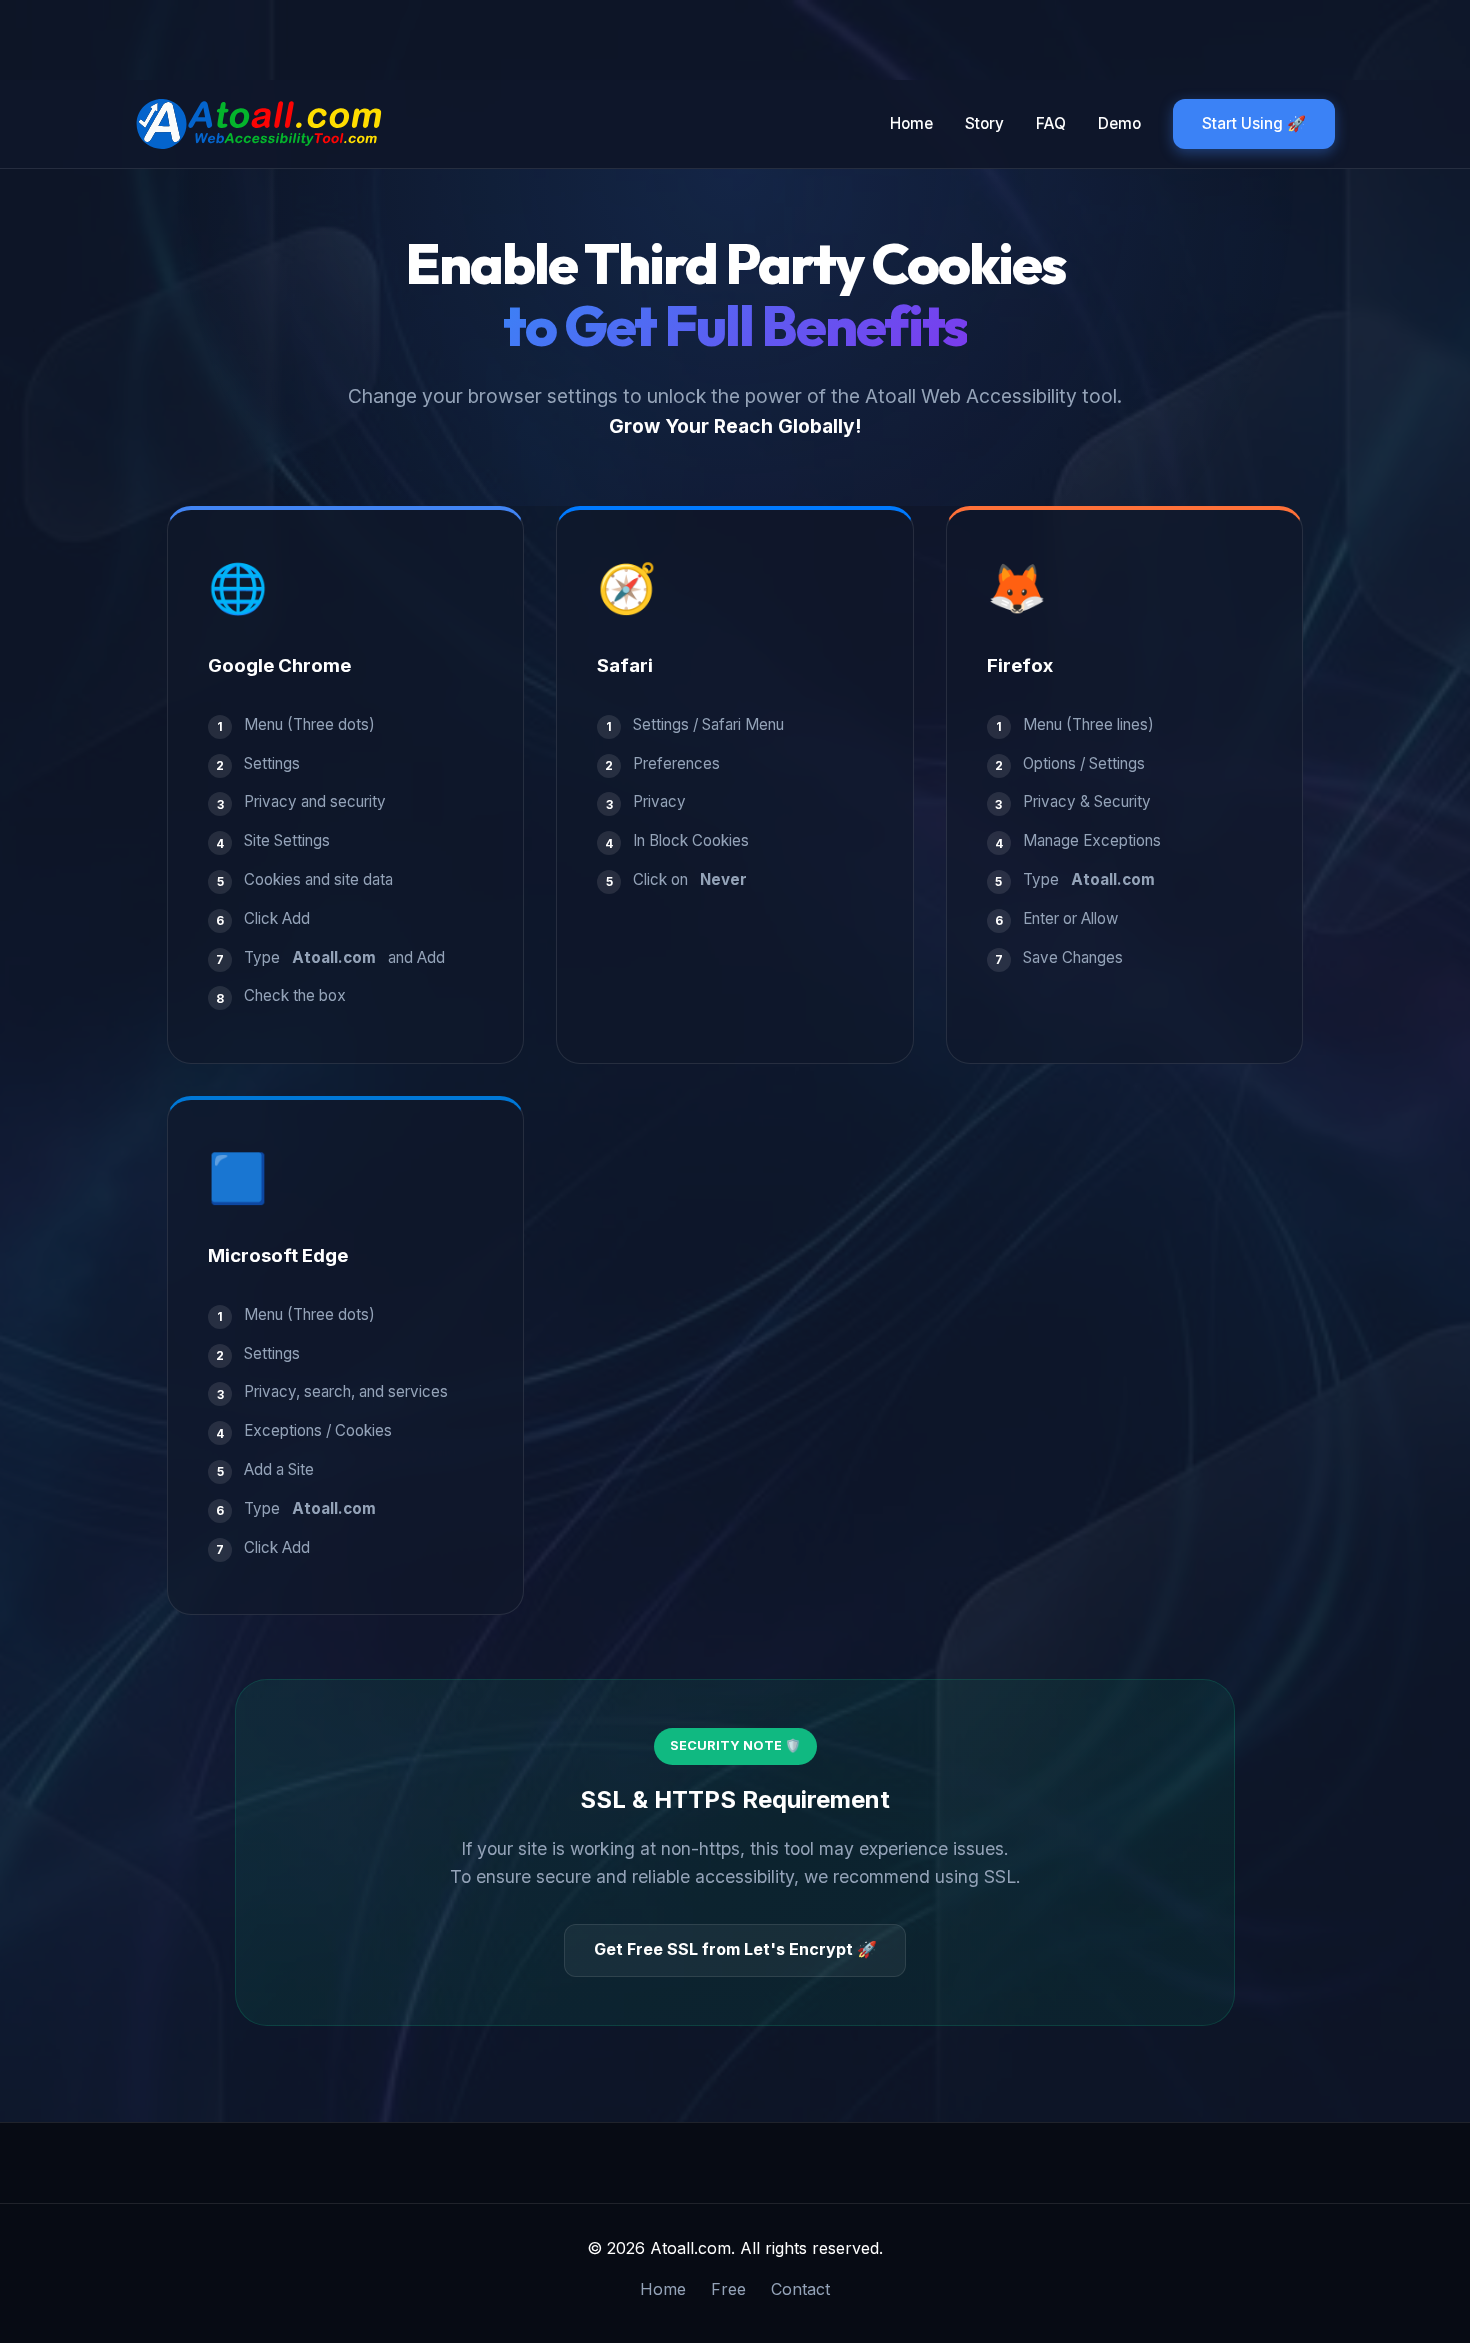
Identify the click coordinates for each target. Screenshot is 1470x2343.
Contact (800, 2289)
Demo (1119, 123)
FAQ (1051, 123)
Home (911, 123)
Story (984, 123)
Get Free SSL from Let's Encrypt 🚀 (735, 1949)
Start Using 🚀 (1254, 123)
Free (728, 2289)
